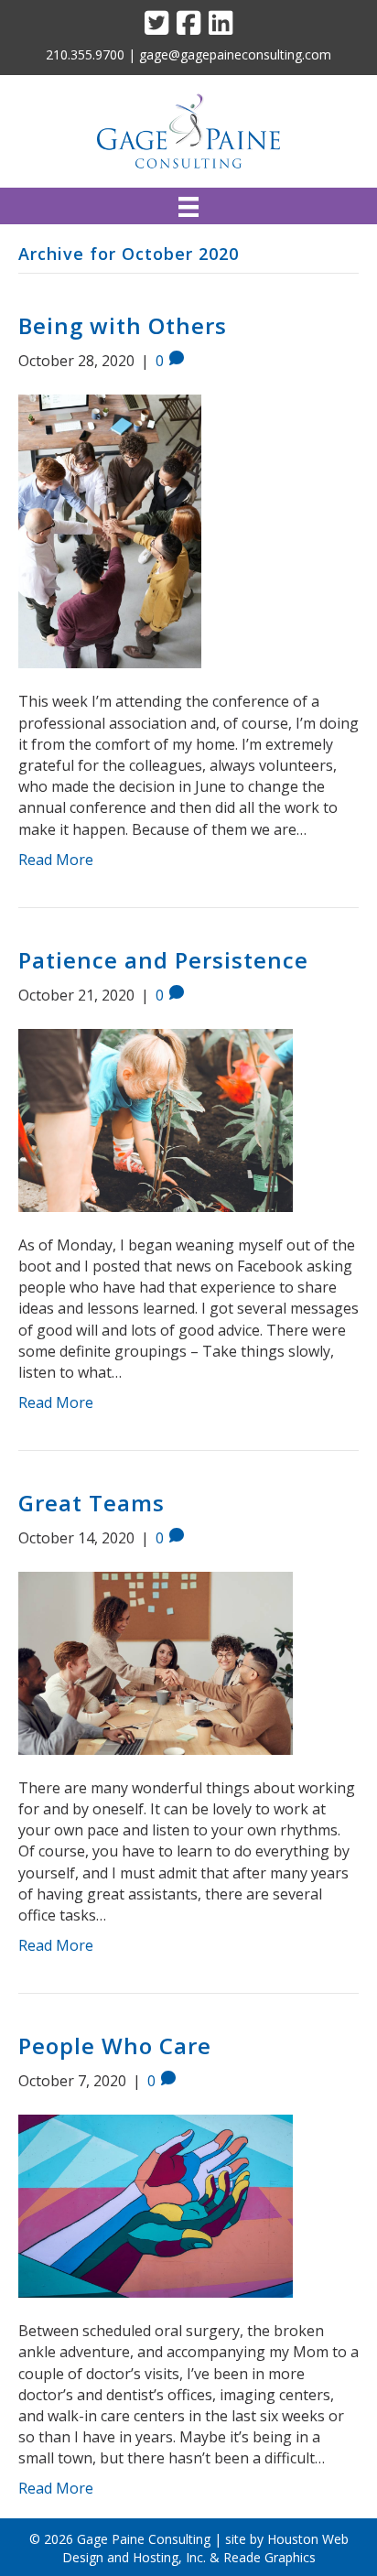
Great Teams (92, 1503)
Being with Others (123, 325)
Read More (56, 860)
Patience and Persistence (163, 960)
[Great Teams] (156, 1661)
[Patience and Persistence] (156, 1119)
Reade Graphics (269, 2557)
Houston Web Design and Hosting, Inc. (205, 2548)
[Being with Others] (110, 530)
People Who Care (115, 2046)
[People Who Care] (156, 2204)
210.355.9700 (85, 54)
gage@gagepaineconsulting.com (235, 54)
